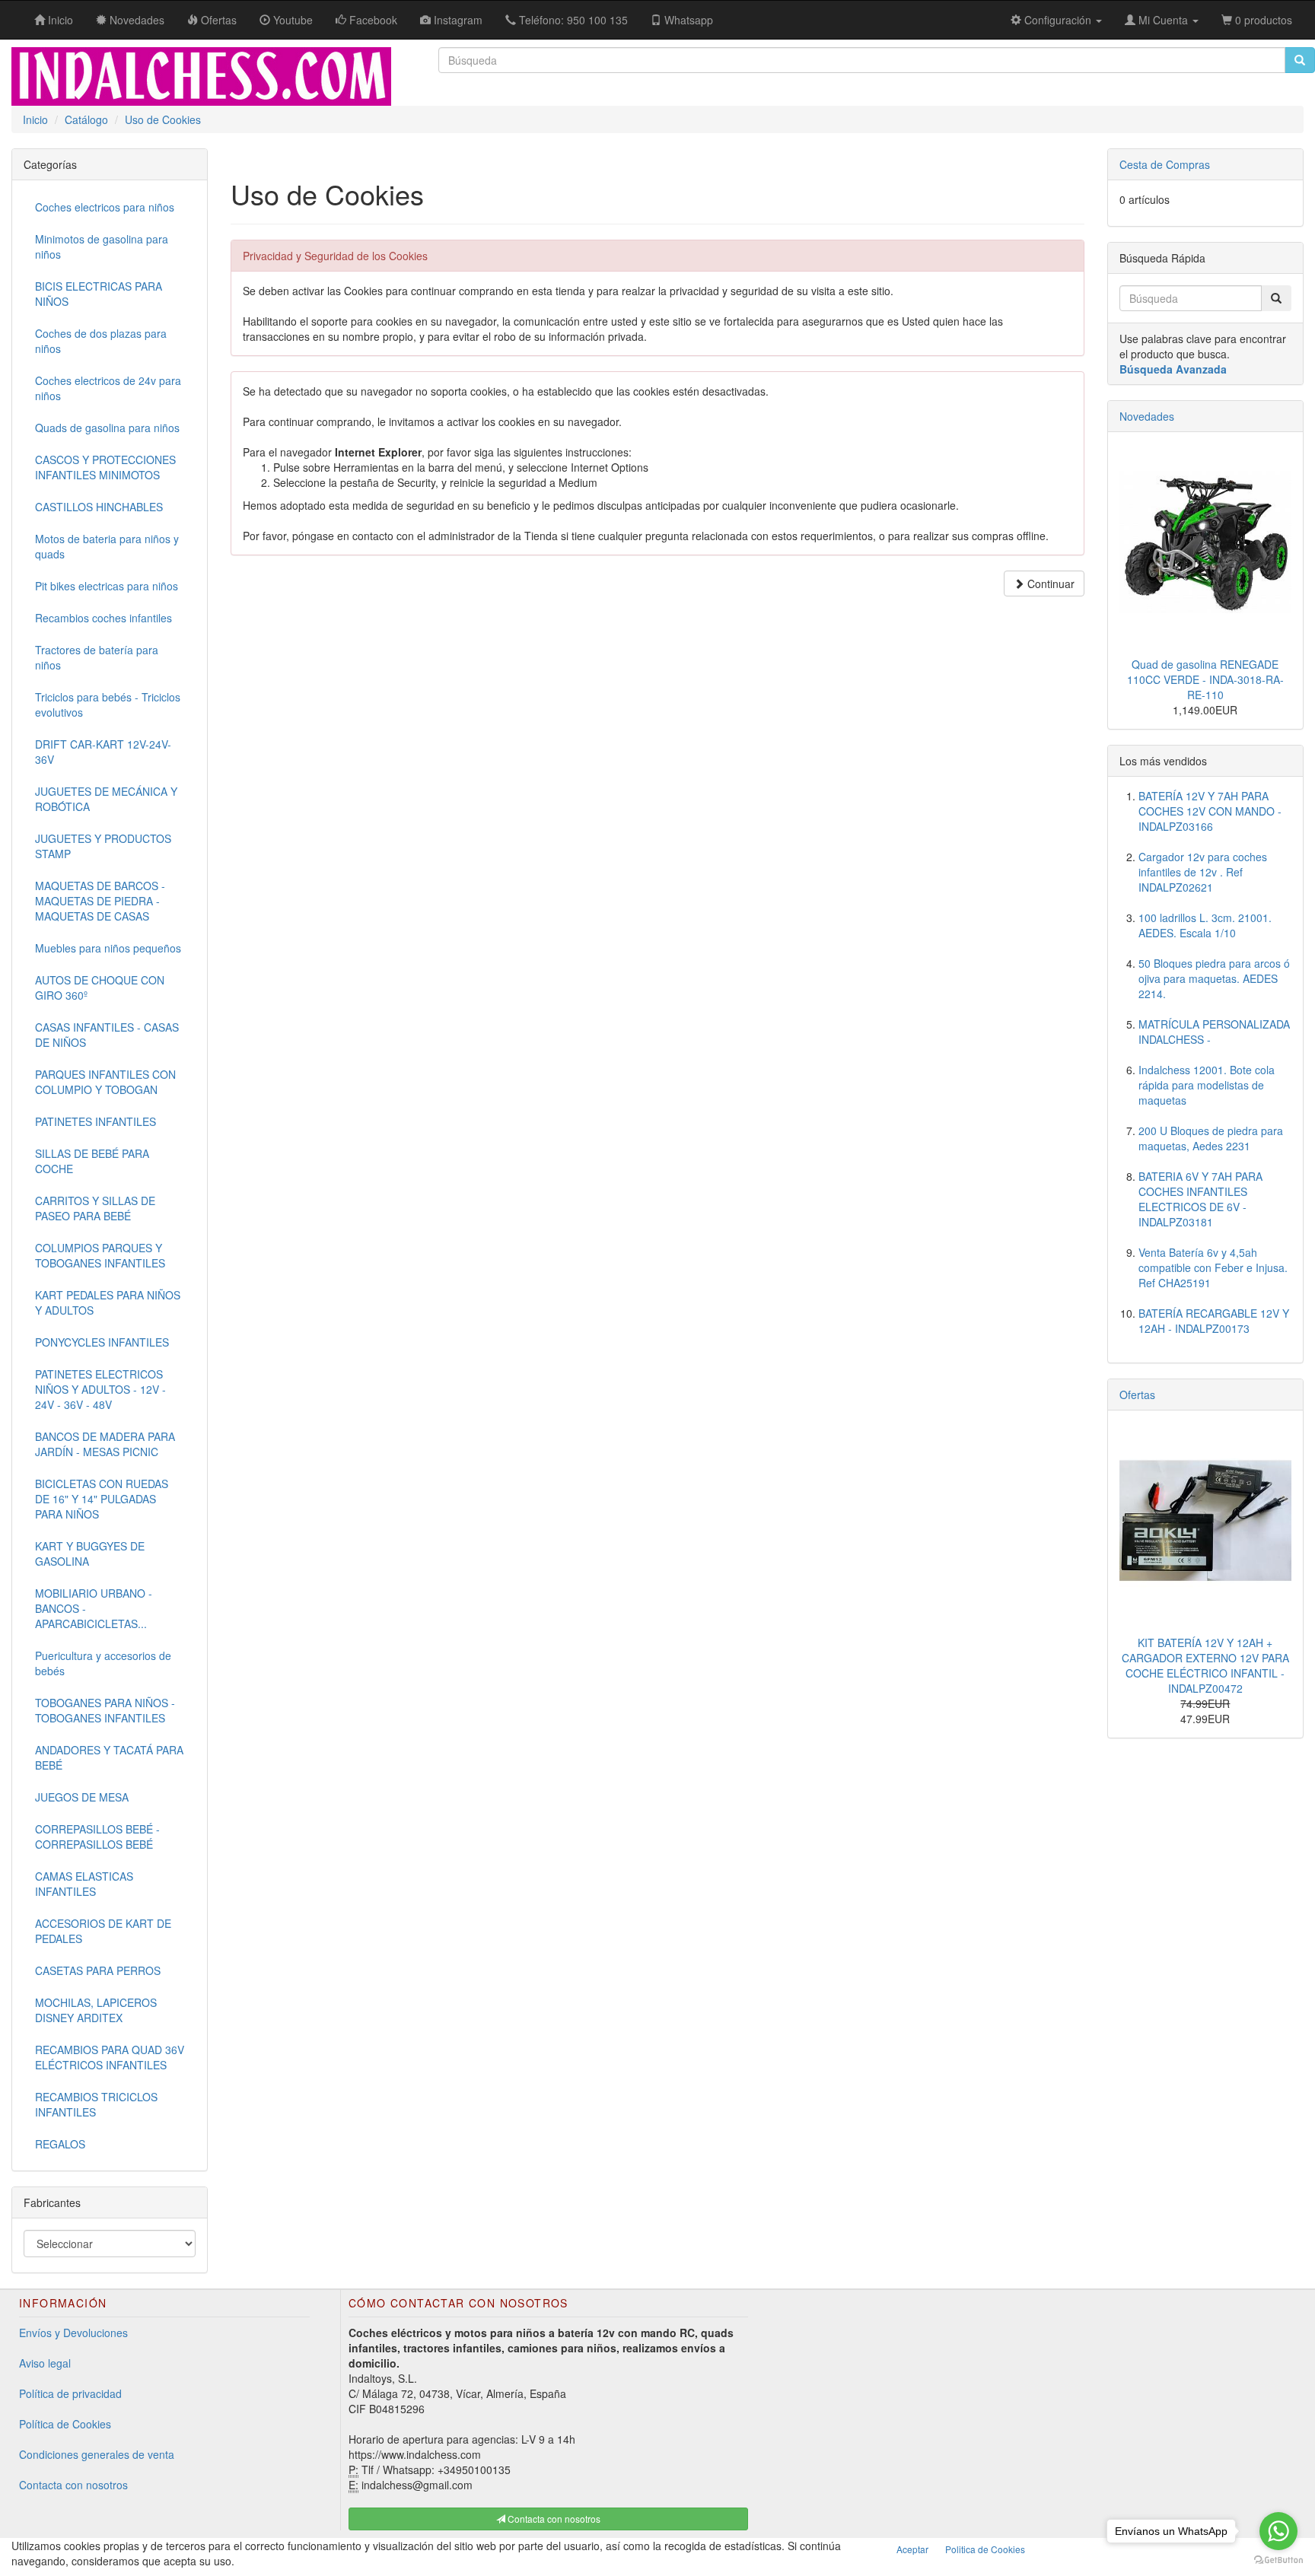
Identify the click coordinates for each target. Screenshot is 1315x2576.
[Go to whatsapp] (1278, 2531)
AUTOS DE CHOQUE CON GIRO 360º (100, 987)
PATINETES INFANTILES (96, 1121)
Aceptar (912, 2549)
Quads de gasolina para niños (107, 428)
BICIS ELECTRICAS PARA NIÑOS (99, 294)
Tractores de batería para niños (97, 657)
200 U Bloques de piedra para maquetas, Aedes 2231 (1211, 1138)
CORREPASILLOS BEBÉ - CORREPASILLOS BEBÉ (97, 1837)
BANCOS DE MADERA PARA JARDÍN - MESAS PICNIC (105, 1444)
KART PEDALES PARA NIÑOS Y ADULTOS (108, 1302)
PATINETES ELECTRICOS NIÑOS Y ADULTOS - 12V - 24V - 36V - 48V (100, 1389)
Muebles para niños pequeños (108, 948)
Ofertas (1137, 1395)
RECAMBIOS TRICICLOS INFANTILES (96, 2104)
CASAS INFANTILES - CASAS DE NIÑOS (107, 1035)
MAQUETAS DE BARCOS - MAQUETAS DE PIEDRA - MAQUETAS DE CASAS (100, 901)
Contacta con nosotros (73, 2485)
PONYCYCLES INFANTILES (102, 1342)
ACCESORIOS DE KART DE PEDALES (103, 1931)
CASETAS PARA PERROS (98, 1970)
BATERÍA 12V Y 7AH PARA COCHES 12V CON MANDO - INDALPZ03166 (1210, 811)
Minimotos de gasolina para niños (102, 246)
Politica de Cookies (985, 2549)
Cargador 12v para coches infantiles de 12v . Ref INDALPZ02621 (1203, 872)
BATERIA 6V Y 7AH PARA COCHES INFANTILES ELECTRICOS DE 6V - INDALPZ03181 (1200, 1199)
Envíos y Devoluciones (73, 2333)
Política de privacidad (70, 2393)
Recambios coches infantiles (103, 618)
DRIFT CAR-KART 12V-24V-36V (103, 752)
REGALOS (60, 2144)
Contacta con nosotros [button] (553, 2519)
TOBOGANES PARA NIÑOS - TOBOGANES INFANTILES (105, 1710)
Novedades (1147, 416)
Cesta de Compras (1165, 164)
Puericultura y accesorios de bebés (103, 1663)
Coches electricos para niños (105, 207)
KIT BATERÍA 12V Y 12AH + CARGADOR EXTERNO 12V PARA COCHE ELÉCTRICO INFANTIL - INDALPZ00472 (1205, 1665)
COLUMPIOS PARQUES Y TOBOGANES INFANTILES (100, 1255)
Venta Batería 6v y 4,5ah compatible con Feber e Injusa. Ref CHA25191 (1213, 1267)
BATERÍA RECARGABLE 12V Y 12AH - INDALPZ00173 (1214, 1321)
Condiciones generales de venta (97, 2454)
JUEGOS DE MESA (82, 1797)
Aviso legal (45, 2363)
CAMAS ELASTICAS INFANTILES (84, 1884)
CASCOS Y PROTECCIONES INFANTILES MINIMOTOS (105, 467)
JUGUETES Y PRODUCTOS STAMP (103, 846)
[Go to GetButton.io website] (1278, 2560)
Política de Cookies (65, 2424)
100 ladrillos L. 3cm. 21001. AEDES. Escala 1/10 (1205, 925)
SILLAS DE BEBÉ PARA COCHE (92, 1161)
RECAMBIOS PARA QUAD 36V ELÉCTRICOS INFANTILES (110, 2057)
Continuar (1049, 584)
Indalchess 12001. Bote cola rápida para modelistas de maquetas (1207, 1085)
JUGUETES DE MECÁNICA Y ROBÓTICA (106, 799)
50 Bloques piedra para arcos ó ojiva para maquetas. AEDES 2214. (1214, 978)
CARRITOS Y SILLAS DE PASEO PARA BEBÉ (95, 1208)
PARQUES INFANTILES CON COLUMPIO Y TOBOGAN (105, 1082)
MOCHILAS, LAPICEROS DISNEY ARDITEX (96, 2010)
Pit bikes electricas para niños (107, 586)
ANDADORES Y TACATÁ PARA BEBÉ (109, 1757)
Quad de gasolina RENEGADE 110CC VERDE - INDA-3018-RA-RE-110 (1205, 679)
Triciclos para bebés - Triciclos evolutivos (108, 704)
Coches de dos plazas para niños (101, 341)
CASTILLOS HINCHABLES (99, 507)
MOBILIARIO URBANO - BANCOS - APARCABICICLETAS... (94, 1608)
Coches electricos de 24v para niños (108, 388)
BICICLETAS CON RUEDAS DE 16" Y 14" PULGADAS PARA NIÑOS (102, 1499)
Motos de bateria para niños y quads (107, 546)
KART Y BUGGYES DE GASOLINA (90, 1554)
